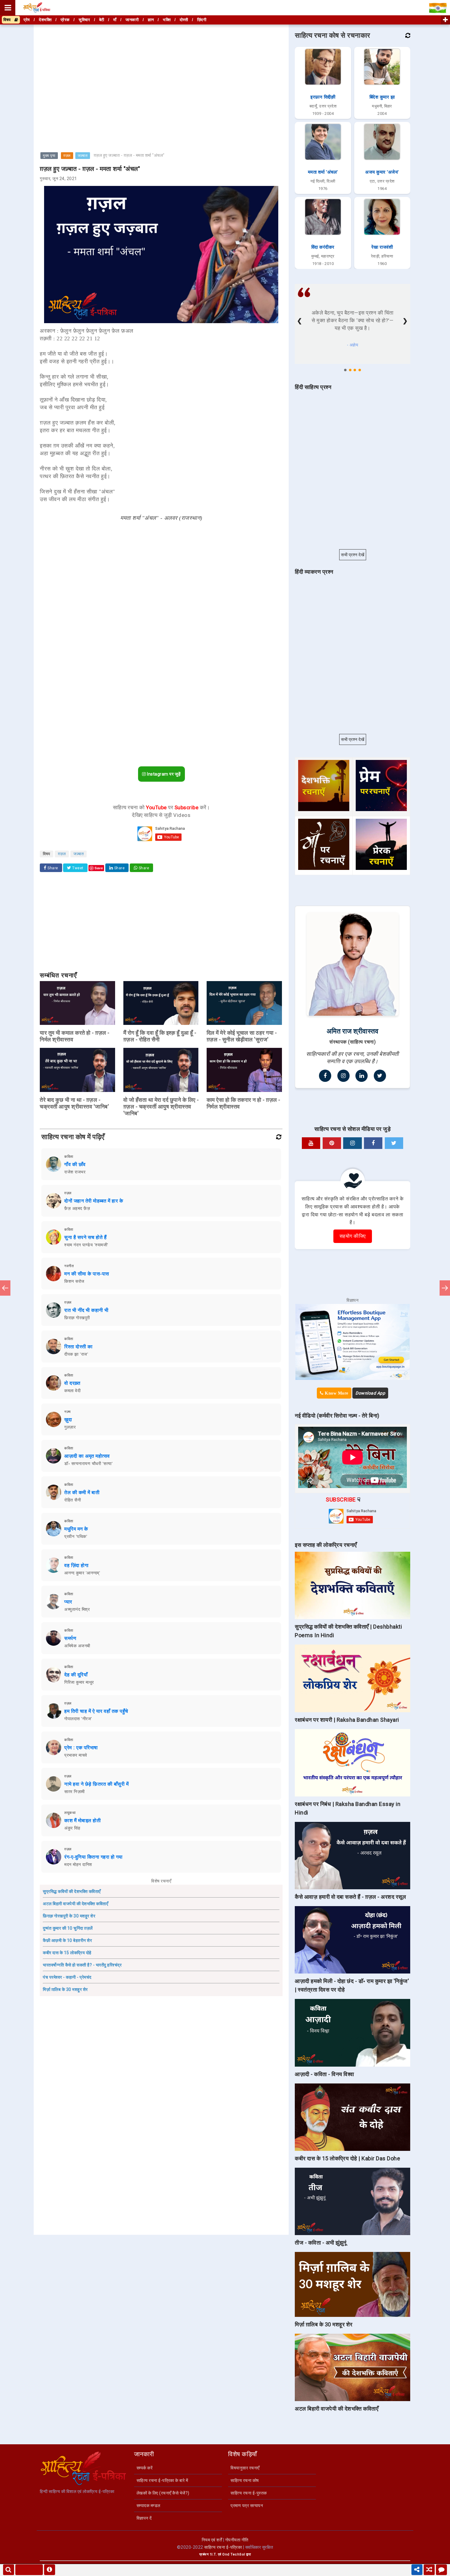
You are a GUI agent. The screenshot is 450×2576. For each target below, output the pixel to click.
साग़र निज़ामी (75, 1792)
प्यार (68, 1602)
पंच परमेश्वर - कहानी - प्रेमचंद (67, 1977)
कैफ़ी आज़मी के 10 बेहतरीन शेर (67, 1940)
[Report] (50, 2570)
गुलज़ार (70, 1427)
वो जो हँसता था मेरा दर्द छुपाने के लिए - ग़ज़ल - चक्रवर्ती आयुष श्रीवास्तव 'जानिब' (161, 1107)
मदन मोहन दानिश (78, 1864)
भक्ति (167, 20)
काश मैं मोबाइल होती (82, 1821)
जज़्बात (83, 156)
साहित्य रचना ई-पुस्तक (249, 2493)
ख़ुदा (68, 1420)
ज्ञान (151, 20)
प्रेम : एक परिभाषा (81, 1748)
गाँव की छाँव (75, 1164)
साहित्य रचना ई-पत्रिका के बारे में (162, 2480)
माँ (115, 20)
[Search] (9, 2570)
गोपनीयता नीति (237, 2540)
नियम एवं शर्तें (212, 2540)
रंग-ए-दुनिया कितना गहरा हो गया (94, 1857)
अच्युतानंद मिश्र (77, 1609)
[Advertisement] (161, 69)
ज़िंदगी (202, 20)
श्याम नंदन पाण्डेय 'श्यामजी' (86, 1245)
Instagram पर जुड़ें (163, 774)
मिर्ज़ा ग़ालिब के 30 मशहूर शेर (65, 1989)
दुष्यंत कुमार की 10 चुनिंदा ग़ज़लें (68, 1928)
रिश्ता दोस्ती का (79, 1347)
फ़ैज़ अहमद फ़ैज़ (77, 1208)
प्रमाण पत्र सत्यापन (247, 2506)
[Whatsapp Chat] (441, 2570)
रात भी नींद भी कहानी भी (86, 1310)
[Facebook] (325, 1076)
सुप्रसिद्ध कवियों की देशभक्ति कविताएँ (72, 1891)
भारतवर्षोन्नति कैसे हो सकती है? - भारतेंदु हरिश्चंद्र (82, 1965)
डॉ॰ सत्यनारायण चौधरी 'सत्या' (88, 1464)
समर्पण (70, 1638)
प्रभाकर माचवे (76, 1755)
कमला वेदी (72, 1391)
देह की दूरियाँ (76, 1675)
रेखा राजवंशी (382, 247)
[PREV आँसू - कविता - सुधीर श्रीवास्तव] (5, 1288)
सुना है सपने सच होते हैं (85, 1237)
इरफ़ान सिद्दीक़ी (323, 97)
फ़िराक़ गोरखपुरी (77, 1318)
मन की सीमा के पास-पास (87, 1274)
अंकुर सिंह (72, 1828)
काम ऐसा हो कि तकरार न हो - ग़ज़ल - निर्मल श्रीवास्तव (244, 1103)
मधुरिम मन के (76, 1529)
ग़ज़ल (67, 156)
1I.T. (213, 2554)
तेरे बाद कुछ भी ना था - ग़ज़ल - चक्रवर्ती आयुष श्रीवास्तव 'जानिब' (74, 1103)
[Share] (417, 2570)
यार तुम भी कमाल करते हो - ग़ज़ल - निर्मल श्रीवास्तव (75, 1036)
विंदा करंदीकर (323, 247)
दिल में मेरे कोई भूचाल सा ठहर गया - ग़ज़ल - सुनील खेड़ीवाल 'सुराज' (242, 1036)
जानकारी (132, 20)
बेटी (102, 20)
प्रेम (27, 20)
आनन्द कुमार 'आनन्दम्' (82, 1573)
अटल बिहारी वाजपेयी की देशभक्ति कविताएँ (75, 1904)
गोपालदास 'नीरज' (78, 1719)
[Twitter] (380, 1076)
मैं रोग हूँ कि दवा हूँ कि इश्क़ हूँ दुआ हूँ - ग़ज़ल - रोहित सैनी (160, 1036)
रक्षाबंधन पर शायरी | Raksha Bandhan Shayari (347, 1720)
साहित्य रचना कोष (245, 2480)
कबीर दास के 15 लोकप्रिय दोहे (67, 1953)
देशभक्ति (45, 20)
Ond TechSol (234, 2554)
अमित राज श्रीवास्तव (353, 1031)
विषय (9, 20)
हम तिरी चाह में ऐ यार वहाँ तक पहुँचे (96, 1711)
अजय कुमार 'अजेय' (382, 172)
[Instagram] (343, 1076)
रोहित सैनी (73, 1500)
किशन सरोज (74, 1281)
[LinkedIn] (362, 1076)
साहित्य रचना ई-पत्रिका (223, 2547)
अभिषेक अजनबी (77, 1646)
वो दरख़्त (72, 1383)
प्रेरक (65, 20)
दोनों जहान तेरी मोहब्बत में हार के (94, 1201)
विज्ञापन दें (144, 2518)
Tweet (77, 868)
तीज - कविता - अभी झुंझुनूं (321, 2243)
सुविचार (84, 20)
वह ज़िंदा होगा (76, 1565)
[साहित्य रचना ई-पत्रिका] (37, 8)
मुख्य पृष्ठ (49, 156)
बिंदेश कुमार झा (382, 97)
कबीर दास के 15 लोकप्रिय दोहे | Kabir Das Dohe (347, 2158)
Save (99, 868)
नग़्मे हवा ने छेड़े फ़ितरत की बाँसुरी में (96, 1784)
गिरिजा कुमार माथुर (79, 1682)
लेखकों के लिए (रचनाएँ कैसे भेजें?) (163, 2493)
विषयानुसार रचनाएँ (245, 2468)
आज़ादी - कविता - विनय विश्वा (324, 2074)
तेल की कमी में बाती (82, 1492)
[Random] (429, 2570)
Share (52, 868)
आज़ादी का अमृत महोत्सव (87, 1456)
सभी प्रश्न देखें (353, 555)
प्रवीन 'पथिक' (76, 1536)
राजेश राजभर (75, 1172)
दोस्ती (184, 20)
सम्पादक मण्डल (148, 2506)
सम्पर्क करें (145, 2468)
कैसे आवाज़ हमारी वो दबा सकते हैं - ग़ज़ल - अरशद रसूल (350, 1897)
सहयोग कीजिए (353, 1236)
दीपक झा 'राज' (76, 1354)
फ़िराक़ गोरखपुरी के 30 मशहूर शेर (69, 1916)
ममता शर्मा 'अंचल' (323, 172)
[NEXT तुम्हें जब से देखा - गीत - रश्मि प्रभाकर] (445, 1288)
